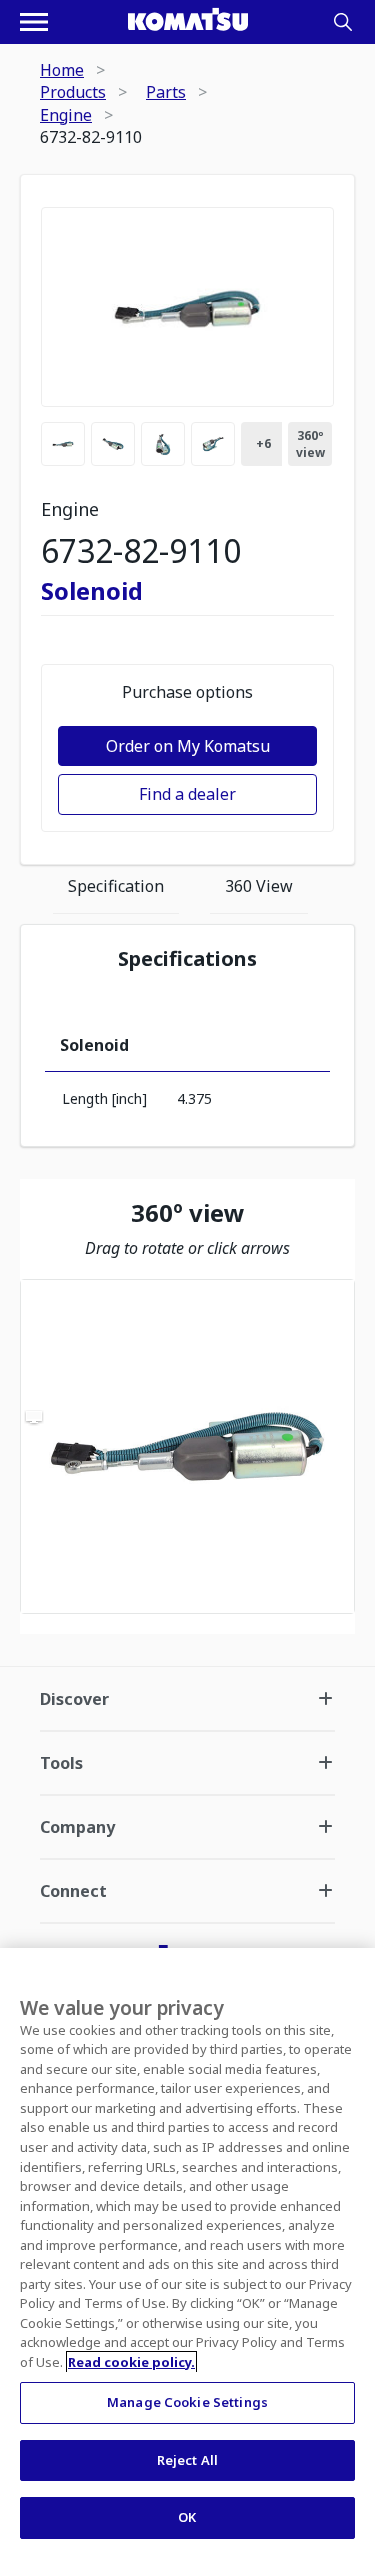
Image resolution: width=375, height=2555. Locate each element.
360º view (310, 444)
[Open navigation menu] (34, 22)
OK (187, 2517)
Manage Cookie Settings (187, 2402)
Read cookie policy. (131, 2362)
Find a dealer (187, 794)
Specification (116, 886)
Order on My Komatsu (188, 746)
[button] (187, 1446)
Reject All (187, 2460)
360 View (259, 886)
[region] (187, 1446)
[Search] (343, 22)
